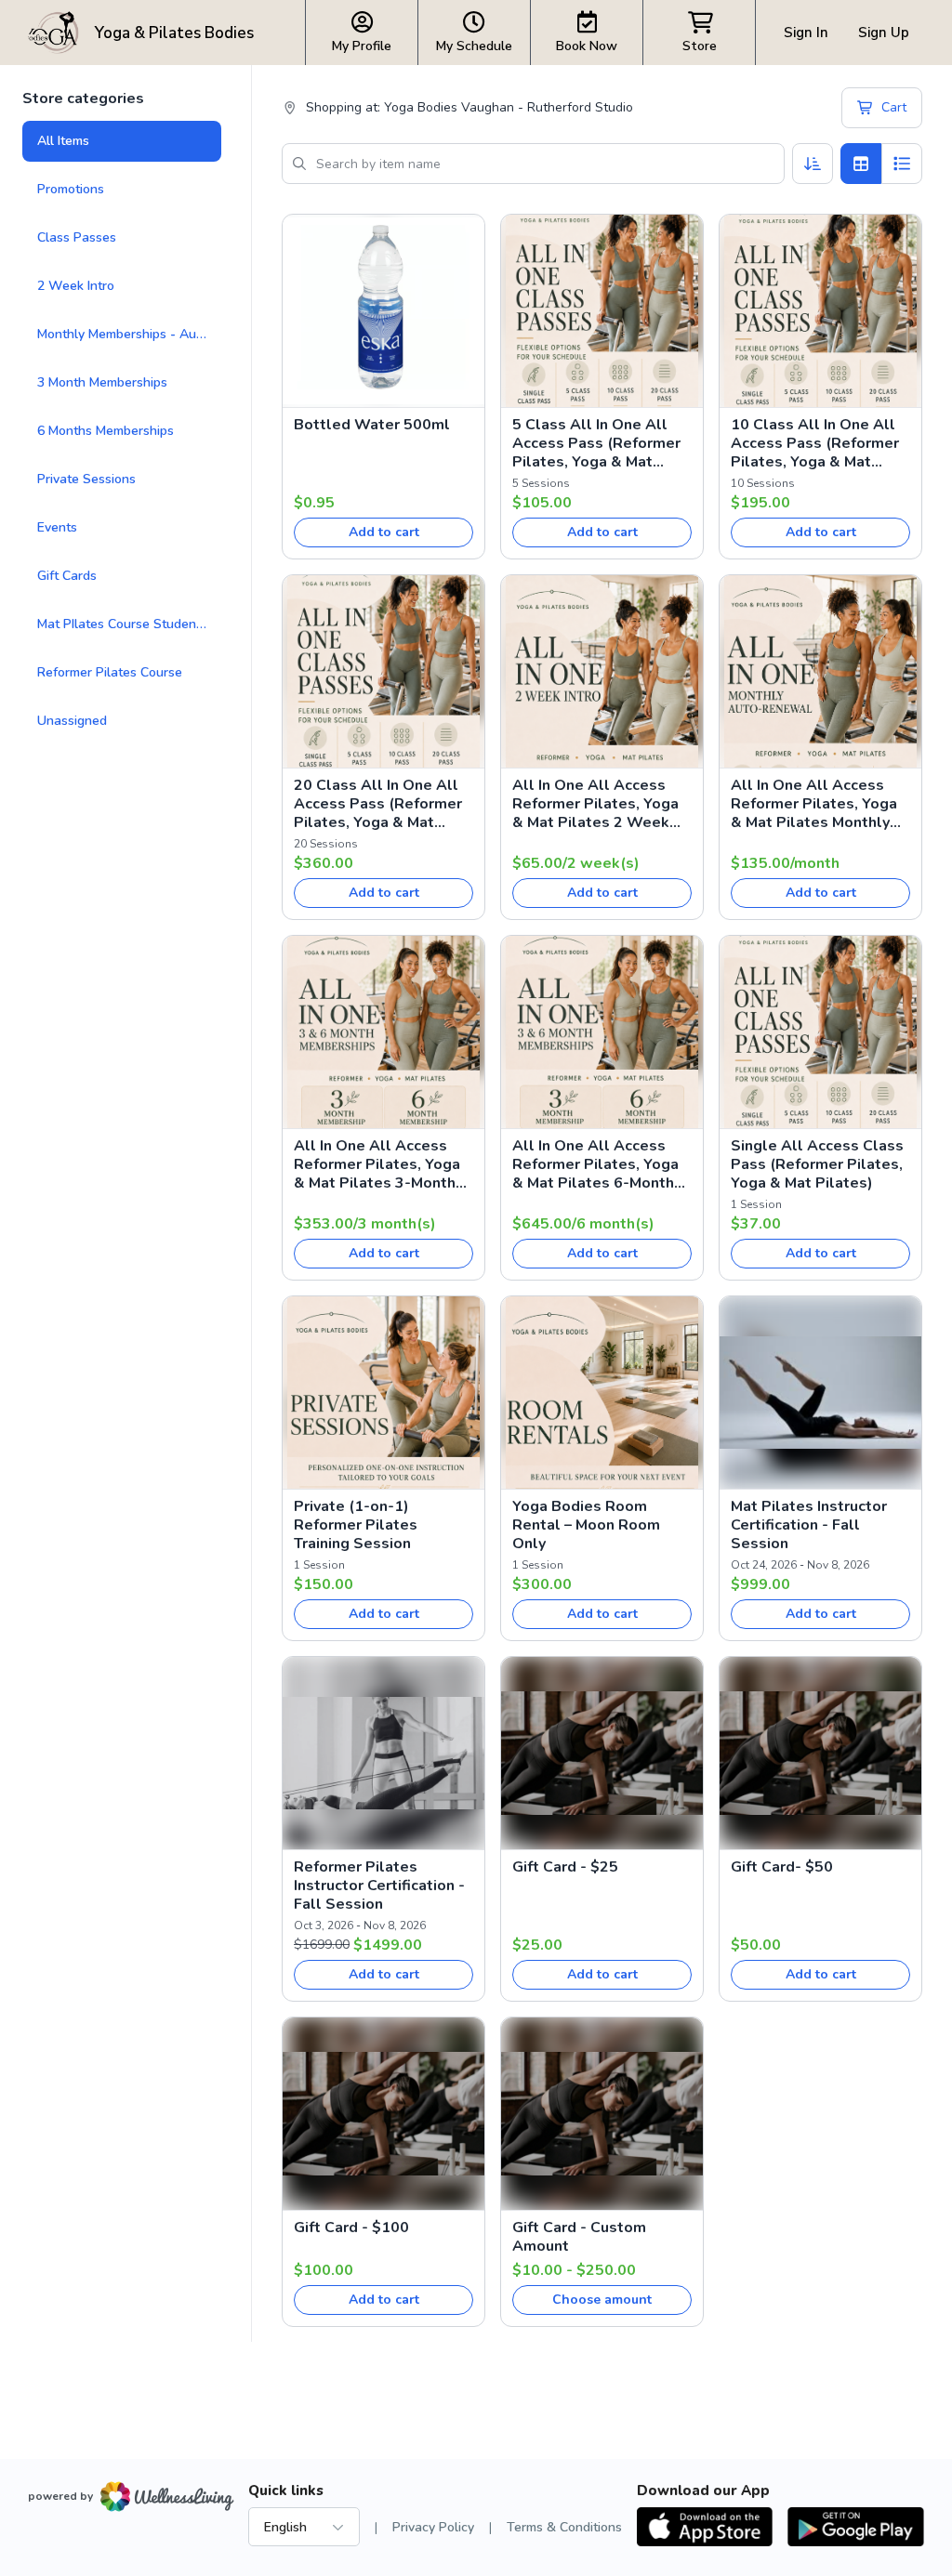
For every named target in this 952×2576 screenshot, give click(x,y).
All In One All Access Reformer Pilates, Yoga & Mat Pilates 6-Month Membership (595, 1164)
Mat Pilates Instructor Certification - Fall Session (809, 1525)
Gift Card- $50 (782, 1867)
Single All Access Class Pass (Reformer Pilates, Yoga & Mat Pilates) (817, 1164)
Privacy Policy (433, 2527)
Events (57, 527)
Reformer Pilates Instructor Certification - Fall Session (379, 1886)
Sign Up (884, 33)
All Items (63, 141)
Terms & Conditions (564, 2527)
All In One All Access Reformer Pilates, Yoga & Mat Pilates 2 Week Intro (595, 804)
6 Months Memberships (106, 431)
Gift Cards (67, 576)
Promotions (71, 189)
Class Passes (77, 237)
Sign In (806, 33)
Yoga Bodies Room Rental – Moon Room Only (586, 1525)
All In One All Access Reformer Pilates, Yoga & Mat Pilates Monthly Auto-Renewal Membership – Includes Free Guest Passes (814, 804)
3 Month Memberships (102, 382)
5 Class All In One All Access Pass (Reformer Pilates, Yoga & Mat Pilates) (596, 443)
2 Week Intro (76, 286)
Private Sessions (86, 479)
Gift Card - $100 (351, 2228)
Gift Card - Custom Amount (579, 2237)
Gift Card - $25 (565, 1867)
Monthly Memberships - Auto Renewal (129, 334)
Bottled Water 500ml (372, 425)
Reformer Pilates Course (110, 672)
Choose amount (602, 2300)
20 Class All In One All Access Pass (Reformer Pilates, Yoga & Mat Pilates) (378, 804)
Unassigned (72, 721)
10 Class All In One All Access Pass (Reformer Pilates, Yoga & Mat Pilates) (815, 443)
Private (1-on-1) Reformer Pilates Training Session (356, 1525)
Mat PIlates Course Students (122, 624)
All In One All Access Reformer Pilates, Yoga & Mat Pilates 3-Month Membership (377, 1164)
